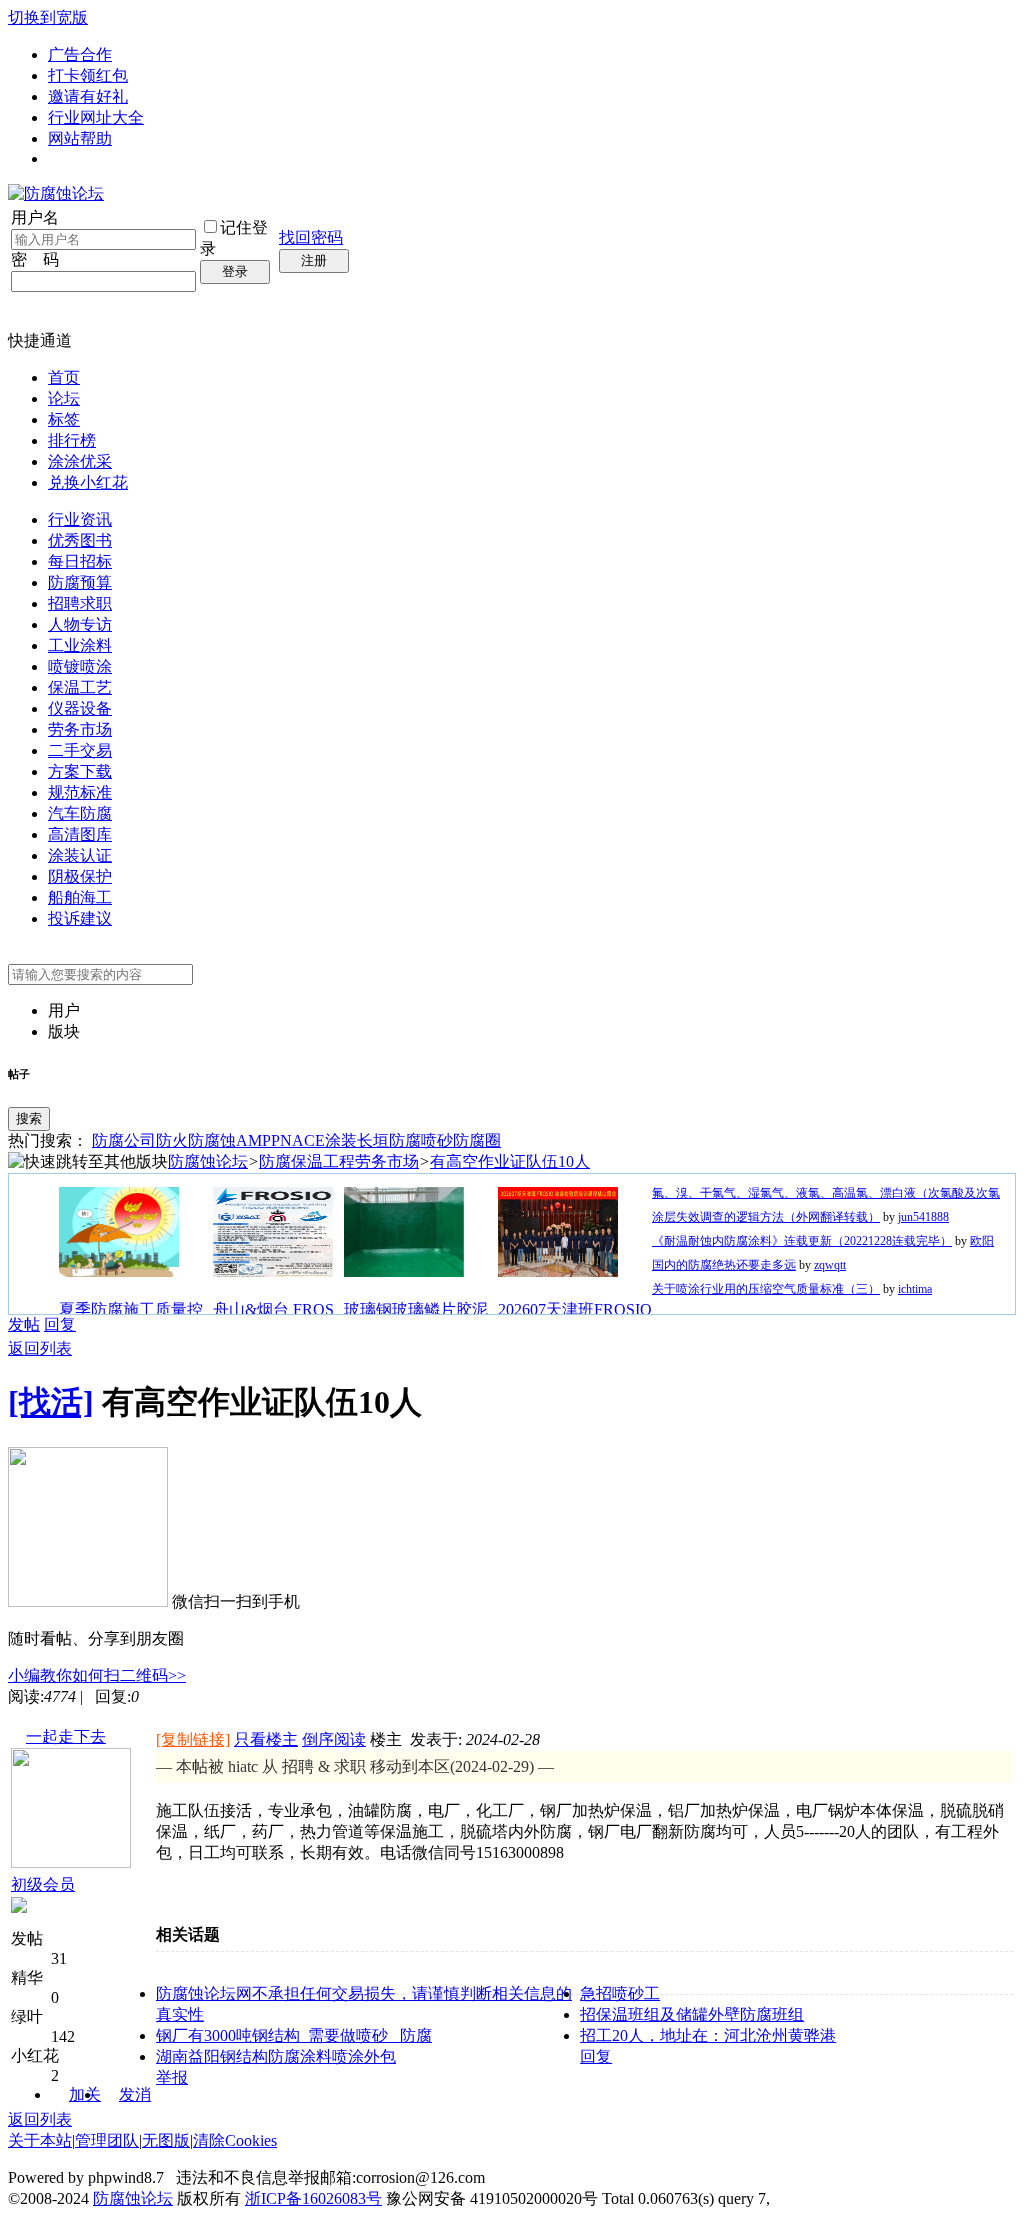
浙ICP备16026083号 (313, 2198)
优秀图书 (80, 540)
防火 (172, 1140)
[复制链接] (193, 1739)
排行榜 (72, 440)
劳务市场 (80, 729)
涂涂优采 (80, 461)
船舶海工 (80, 897)
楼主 (386, 1739)
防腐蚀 (212, 1140)
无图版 (166, 2140)
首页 (64, 377)
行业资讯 (80, 519)
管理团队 (107, 2140)
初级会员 (43, 1884)
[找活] (51, 1402)
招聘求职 (80, 603)
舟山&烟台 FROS (273, 1309)
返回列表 (40, 1348)
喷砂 (437, 1140)
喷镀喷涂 (80, 666)
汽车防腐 (80, 813)
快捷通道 (40, 340)
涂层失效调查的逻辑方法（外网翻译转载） (766, 1217)
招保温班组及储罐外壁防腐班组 (692, 2014)
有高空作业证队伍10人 (510, 1161)
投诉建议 (80, 918)
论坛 (64, 398)
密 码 (35, 259)
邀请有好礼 (88, 96)
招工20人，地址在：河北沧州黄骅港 (708, 2035)
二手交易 (80, 750)
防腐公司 (124, 1140)
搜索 (29, 1118)
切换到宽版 (48, 17)
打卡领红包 (88, 75)
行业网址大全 (96, 117)
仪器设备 (80, 708)
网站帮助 (80, 138)
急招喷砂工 (620, 1993)
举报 (172, 2077)
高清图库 (80, 834)
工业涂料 (80, 645)
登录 (235, 271)
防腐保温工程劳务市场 (339, 1161)
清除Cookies (235, 2140)
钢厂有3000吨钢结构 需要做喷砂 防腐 (294, 2035)
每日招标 (80, 561)
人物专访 (80, 624)
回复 (60, 1324)
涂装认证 (80, 855)
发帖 (24, 1324)
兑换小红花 (88, 482)
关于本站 (40, 2140)
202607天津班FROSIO (575, 1309)
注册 (314, 260)
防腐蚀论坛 (208, 1161)
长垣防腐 (389, 1140)
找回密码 (311, 237)
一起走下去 (66, 1736)
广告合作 (80, 54)
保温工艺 (80, 687)
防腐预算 (80, 582)
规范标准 (80, 792)
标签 (64, 419)
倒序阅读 (334, 1739)
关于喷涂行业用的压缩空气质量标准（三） (766, 1289)
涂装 (341, 1140)
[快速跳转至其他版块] (88, 1162)
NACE (302, 1140)
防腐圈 (477, 1140)
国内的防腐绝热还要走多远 (724, 1265)
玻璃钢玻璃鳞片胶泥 (416, 1309)
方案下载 (80, 771)
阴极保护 (80, 876)
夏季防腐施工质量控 (131, 1309)
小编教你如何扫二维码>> (97, 1675)
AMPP (258, 1140)
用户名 (35, 217)
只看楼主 (266, 1739)
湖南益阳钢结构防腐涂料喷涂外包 (276, 2056)
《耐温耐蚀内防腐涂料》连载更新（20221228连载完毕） (802, 1241)
